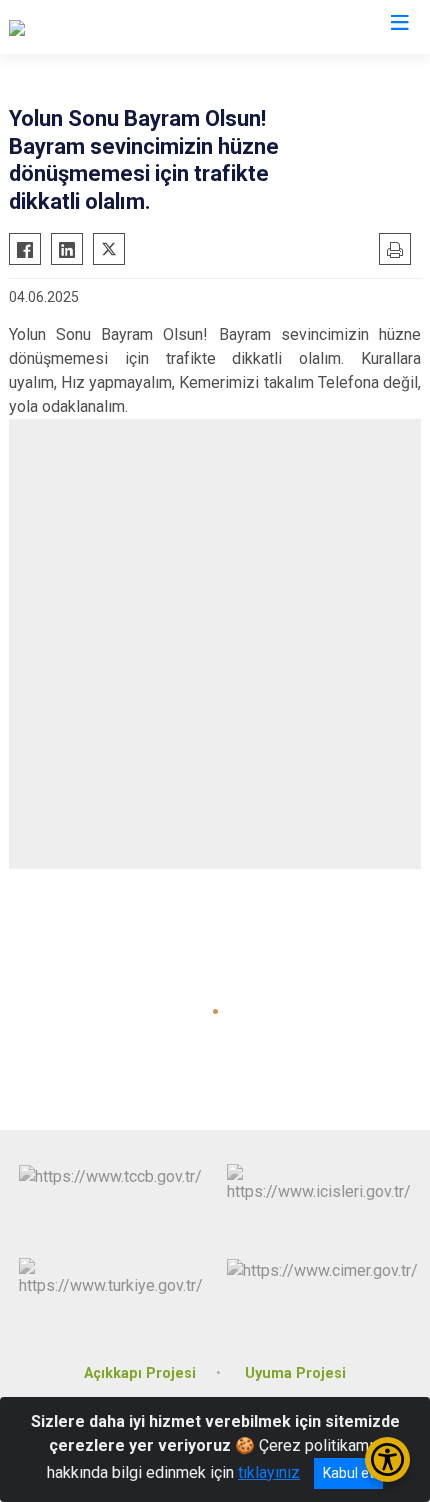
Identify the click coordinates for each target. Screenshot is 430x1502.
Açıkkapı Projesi (140, 1373)
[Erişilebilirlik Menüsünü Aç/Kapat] (387, 1459)
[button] (215, 1011)
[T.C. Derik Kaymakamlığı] (91, 27)
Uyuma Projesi (295, 1373)
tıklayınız (269, 1472)
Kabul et (348, 1473)
